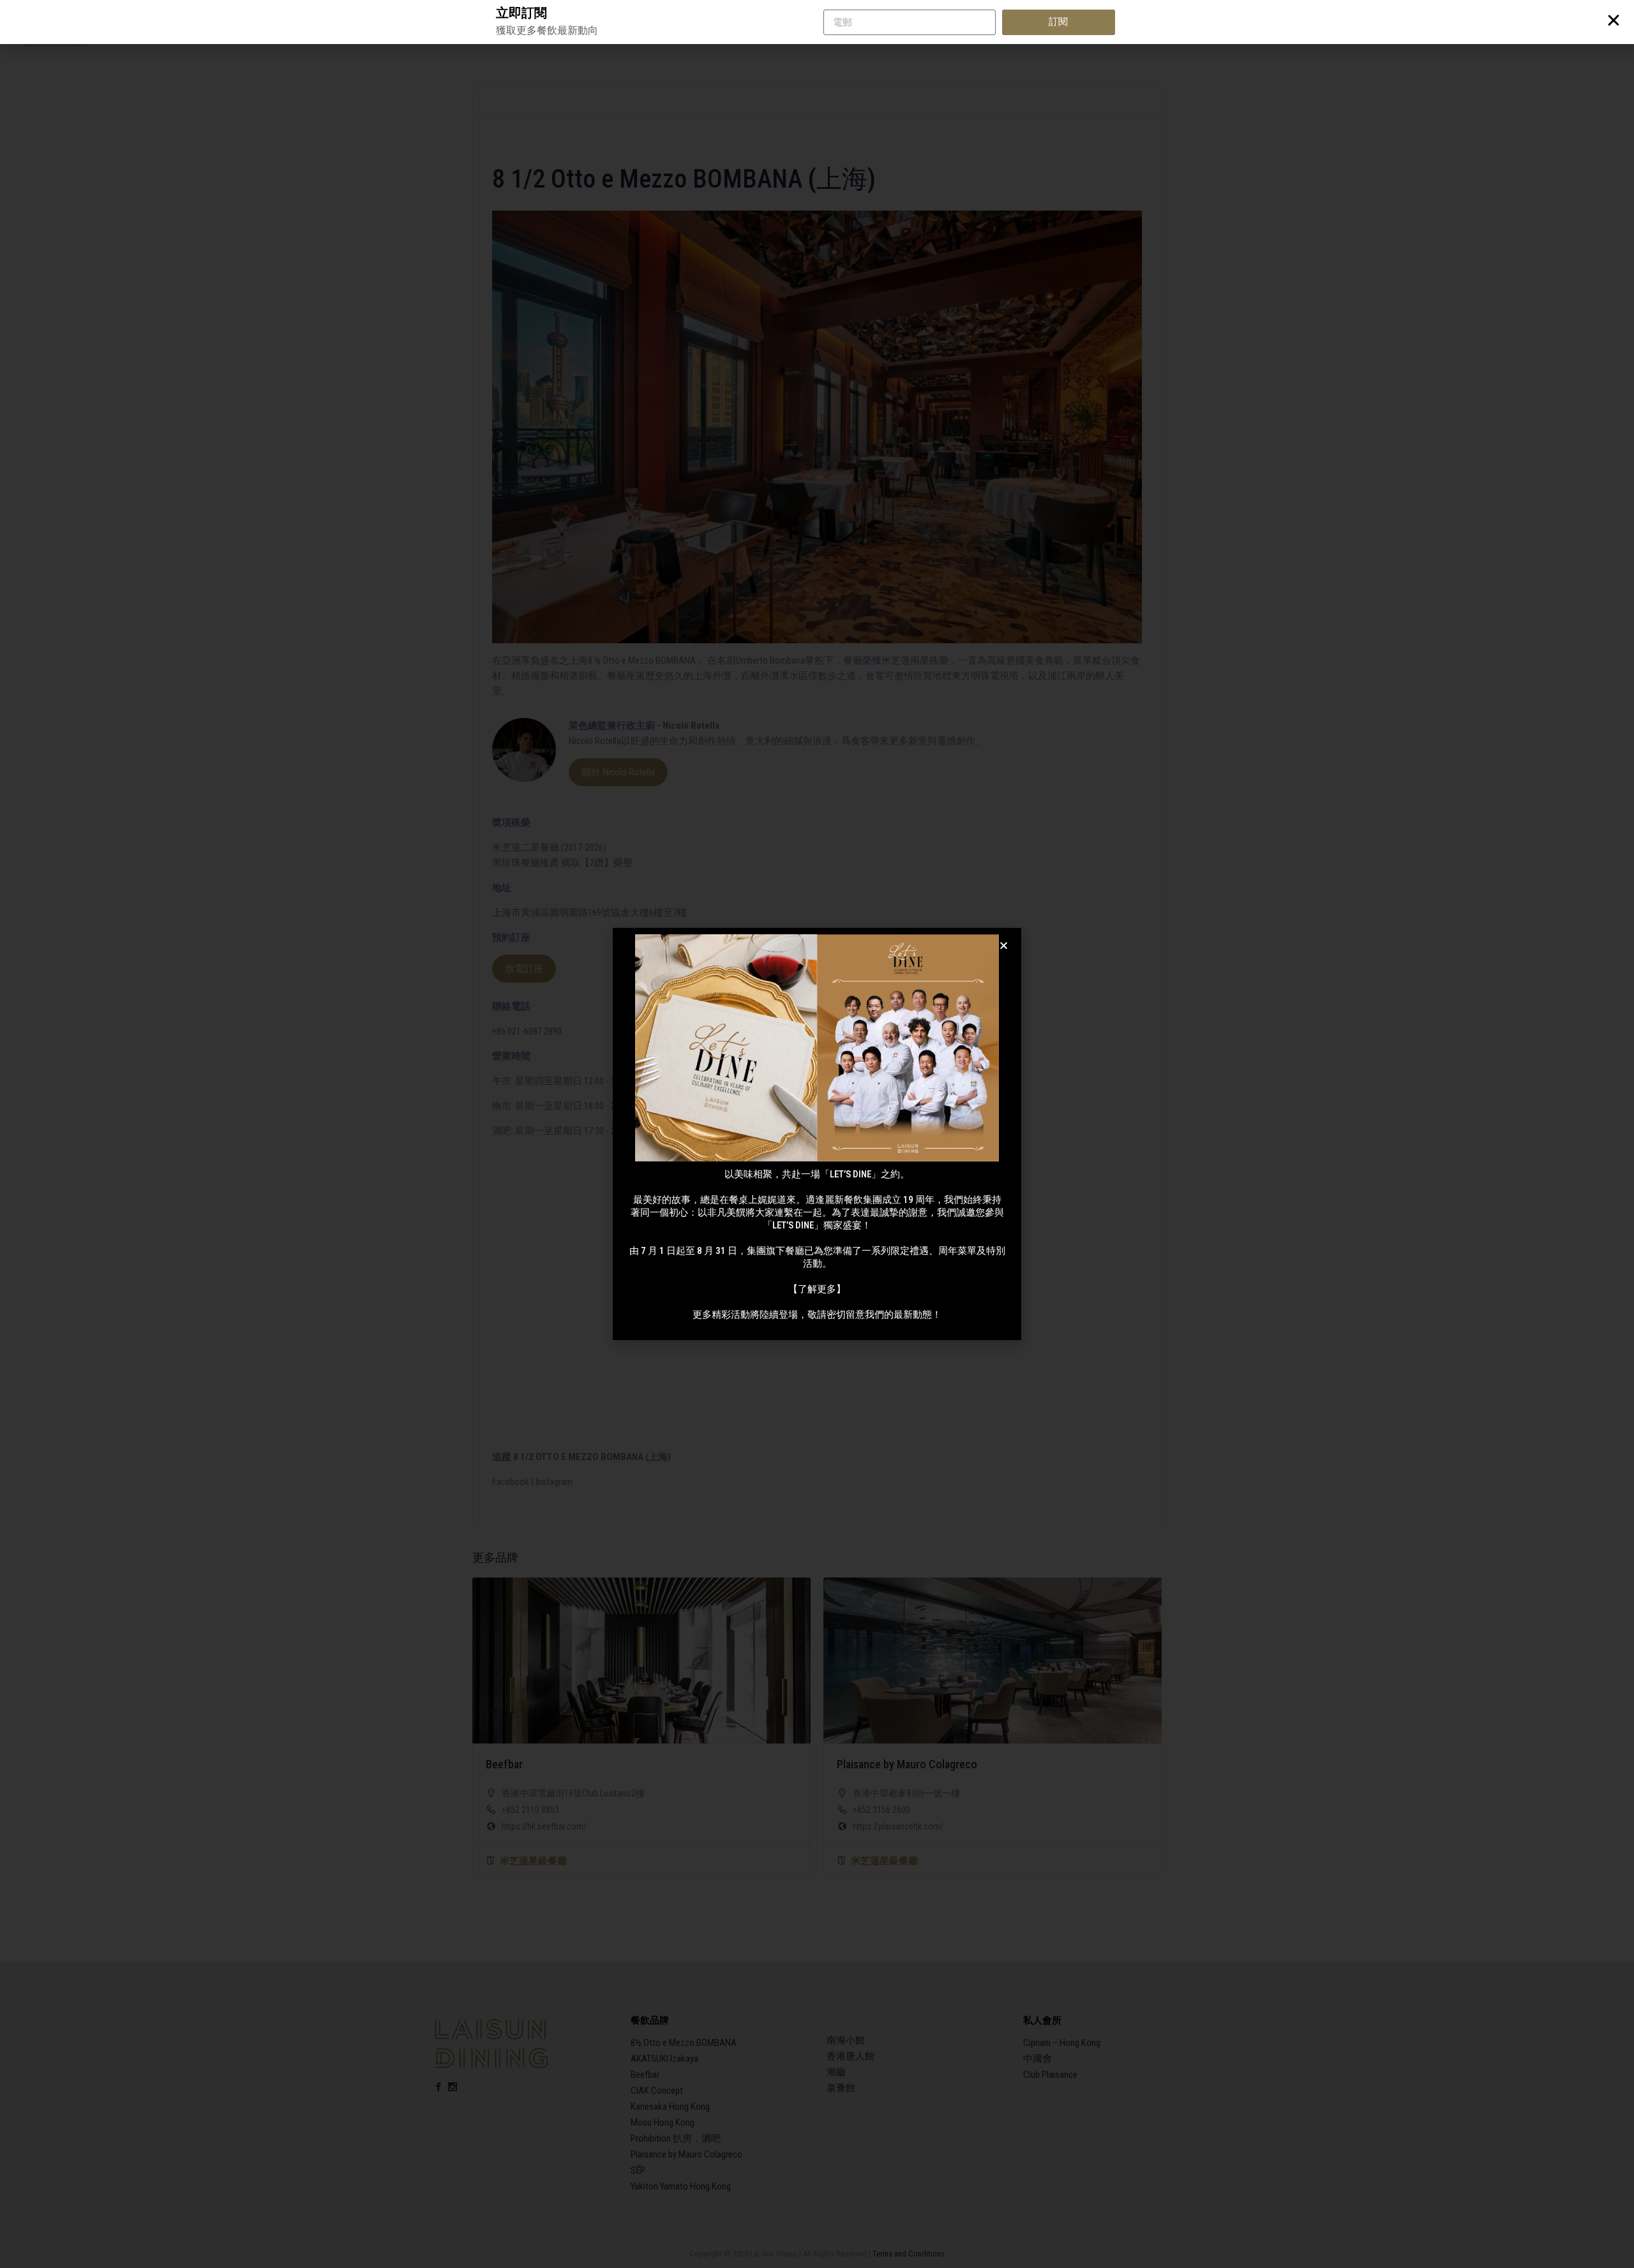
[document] (817, 1134)
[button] (1004, 945)
